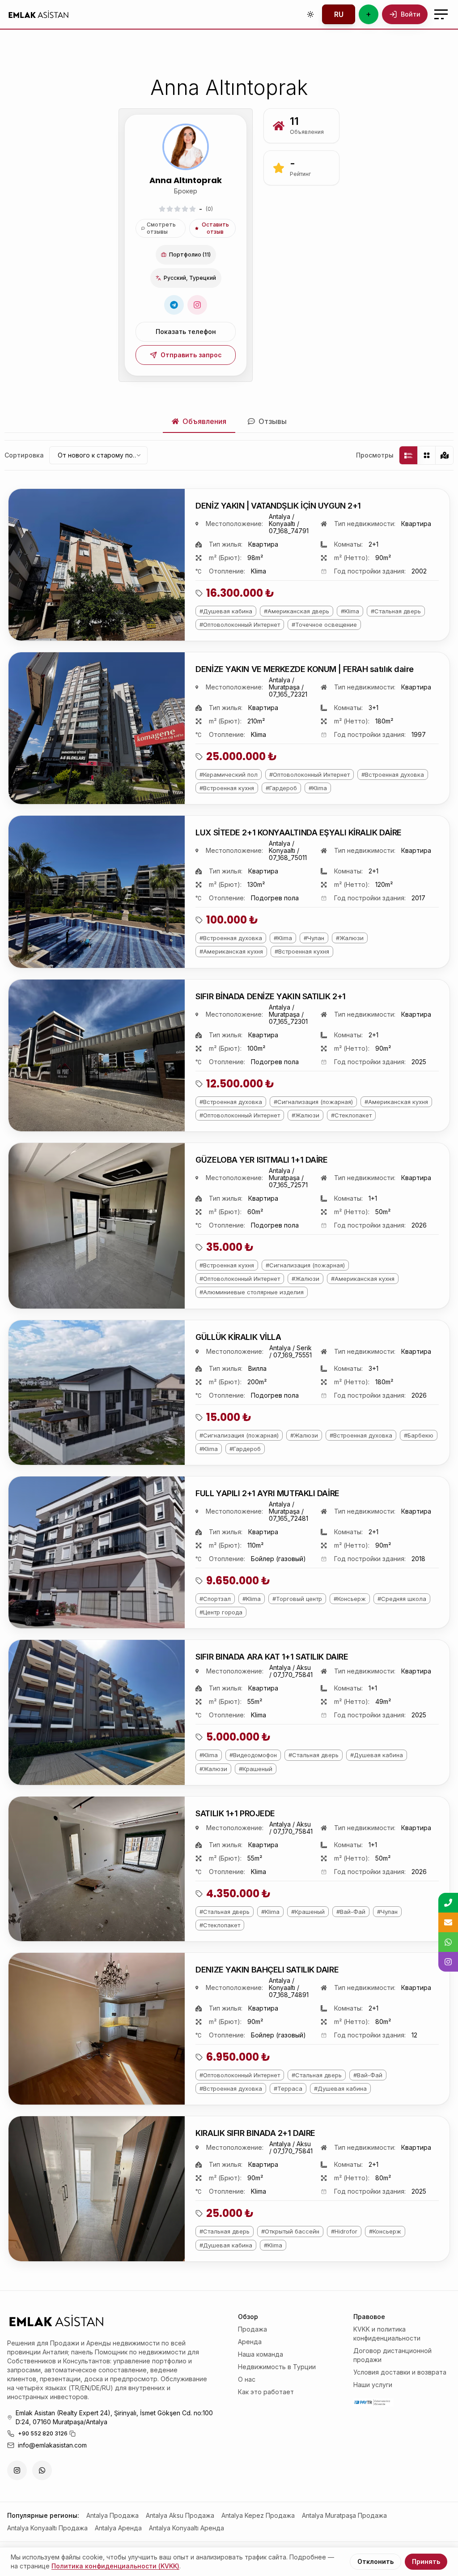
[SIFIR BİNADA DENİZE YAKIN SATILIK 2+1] (97, 1055)
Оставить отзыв (215, 228)
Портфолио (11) (190, 255)
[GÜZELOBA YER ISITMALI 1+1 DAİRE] (97, 1226)
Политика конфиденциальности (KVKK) (115, 2566)
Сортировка (24, 455)
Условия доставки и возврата (400, 2372)
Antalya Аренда (118, 2528)
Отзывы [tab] (273, 421)
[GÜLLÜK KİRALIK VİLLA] (97, 1393)
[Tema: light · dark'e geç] (310, 14)
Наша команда (261, 2354)
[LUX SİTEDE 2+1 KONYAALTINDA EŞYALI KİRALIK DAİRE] (97, 892)
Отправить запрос (191, 355)
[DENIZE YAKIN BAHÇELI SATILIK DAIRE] (97, 2029)
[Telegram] (174, 305)
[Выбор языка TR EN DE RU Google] (339, 14)
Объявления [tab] (204, 421)
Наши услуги (373, 2385)
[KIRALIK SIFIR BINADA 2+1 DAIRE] (97, 2189)
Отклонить (375, 2561)
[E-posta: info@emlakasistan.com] (448, 1922)
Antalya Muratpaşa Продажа (344, 2515)
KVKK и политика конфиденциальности (387, 2334)
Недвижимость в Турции (277, 2367)
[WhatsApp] (42, 2470)
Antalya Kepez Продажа (258, 2515)
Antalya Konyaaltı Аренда (187, 2528)
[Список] (408, 455)
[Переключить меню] (441, 14)
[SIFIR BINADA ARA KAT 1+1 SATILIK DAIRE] (97, 1712)
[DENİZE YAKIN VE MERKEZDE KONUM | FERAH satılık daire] (97, 728)
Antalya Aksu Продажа (180, 2515)
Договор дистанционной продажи (392, 2355)
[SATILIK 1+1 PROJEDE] (97, 1869)
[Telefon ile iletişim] (448, 1903)
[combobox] (98, 455)
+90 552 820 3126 (43, 2433)
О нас (247, 2379)
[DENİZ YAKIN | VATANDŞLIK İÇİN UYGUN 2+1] (97, 565)
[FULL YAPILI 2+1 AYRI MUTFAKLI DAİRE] (97, 1552)
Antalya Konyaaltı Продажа (47, 2528)
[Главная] (38, 14)
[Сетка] (426, 455)
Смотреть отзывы (161, 228)
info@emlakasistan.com (52, 2445)
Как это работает (266, 2392)
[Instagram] (197, 305)
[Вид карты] (444, 455)
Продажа (252, 2329)
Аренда (250, 2342)
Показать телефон (186, 332)
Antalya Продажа (112, 2515)
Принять (426, 2561)
